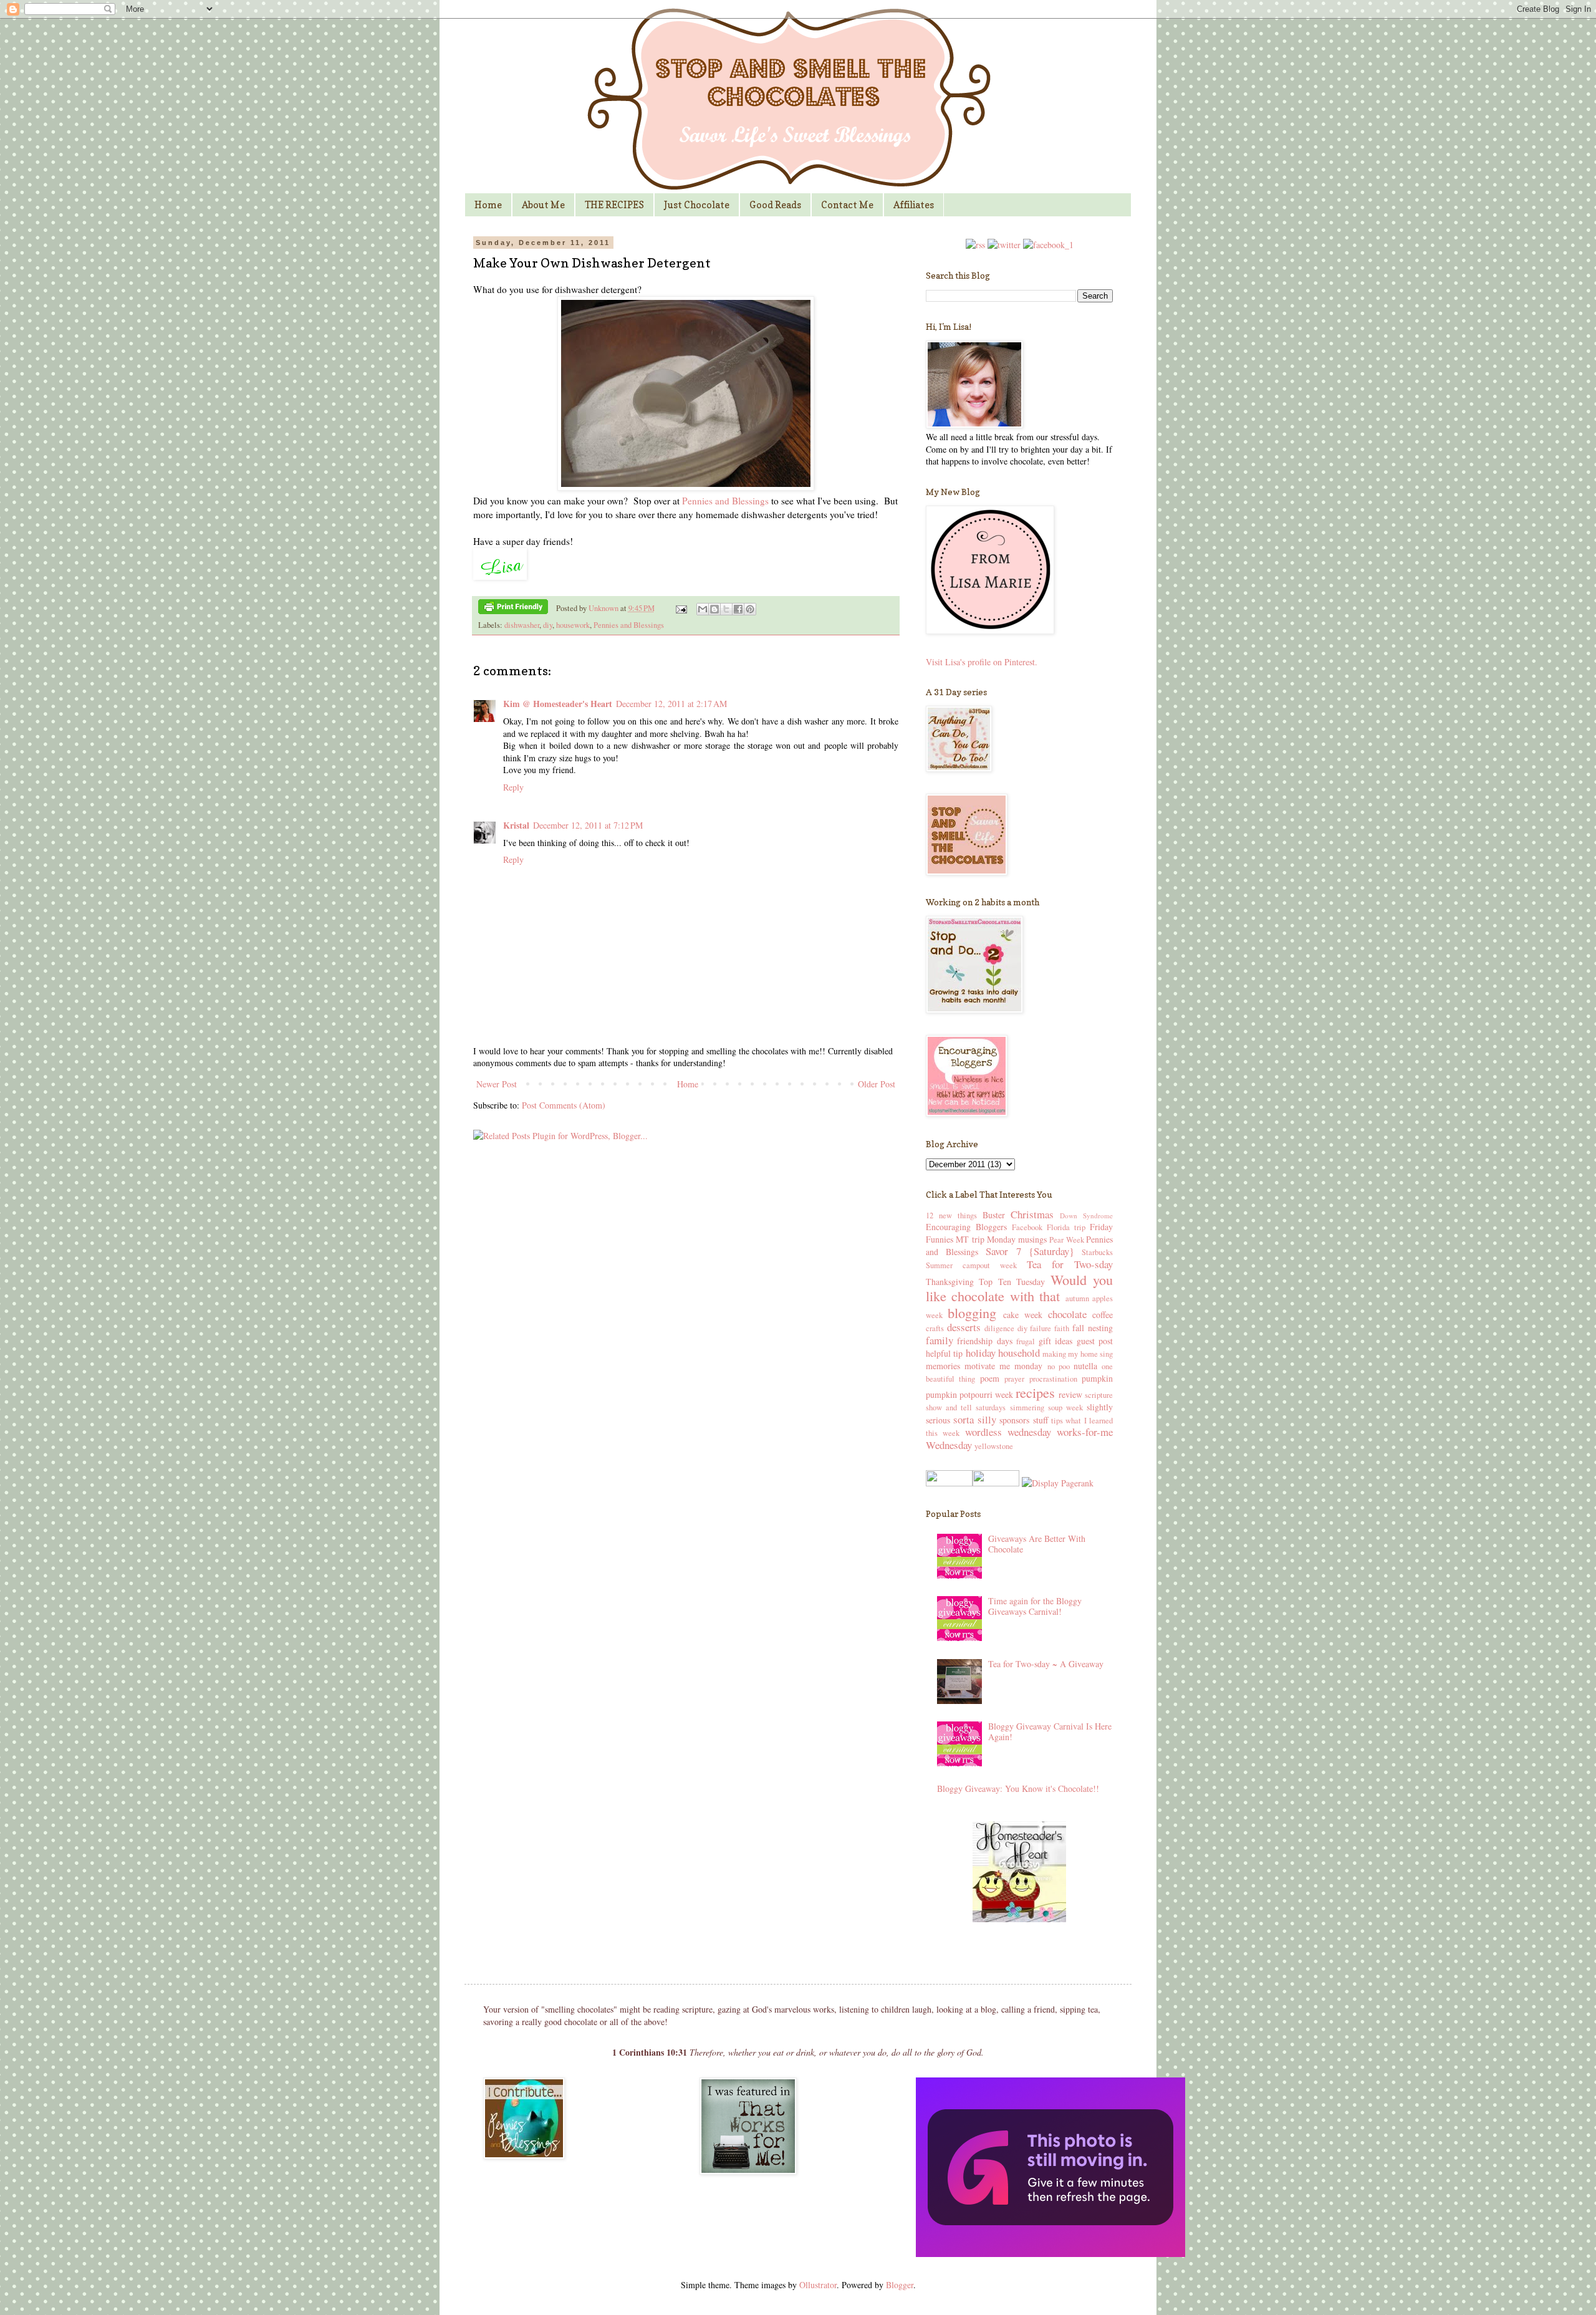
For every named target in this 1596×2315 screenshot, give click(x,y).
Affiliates (914, 205)
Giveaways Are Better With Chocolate (1037, 1544)
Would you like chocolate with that (1019, 1288)
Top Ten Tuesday (1012, 1282)
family (940, 1340)
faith (1062, 1328)
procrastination (1053, 1379)
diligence (999, 1328)
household (1019, 1353)
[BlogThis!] (714, 609)
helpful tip (944, 1353)
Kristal (516, 825)
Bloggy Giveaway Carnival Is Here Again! (1050, 1731)
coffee (1103, 1315)
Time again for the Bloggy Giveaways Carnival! (1035, 1606)
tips (1057, 1421)
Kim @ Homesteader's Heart (558, 704)
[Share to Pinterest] (750, 609)
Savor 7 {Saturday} (1030, 1251)
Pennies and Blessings (725, 501)
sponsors (1014, 1420)
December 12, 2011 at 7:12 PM (588, 825)
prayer (1014, 1379)
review (1070, 1394)
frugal (1026, 1341)
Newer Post (497, 1084)
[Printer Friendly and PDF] (513, 609)
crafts (935, 1328)
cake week (1023, 1315)
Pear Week (1066, 1240)
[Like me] (1048, 245)
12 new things (951, 1215)
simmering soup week (1046, 1408)
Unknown (604, 608)
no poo (1059, 1366)
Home (488, 205)
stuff (1041, 1420)
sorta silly (974, 1419)
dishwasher (522, 625)
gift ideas (1055, 1341)
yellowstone (994, 1446)
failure (1041, 1328)
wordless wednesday (1008, 1432)
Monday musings (1017, 1239)
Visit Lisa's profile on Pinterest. (982, 662)
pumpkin (1097, 1378)
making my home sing (1078, 1354)
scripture (1099, 1395)
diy (548, 625)
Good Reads (775, 205)
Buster (994, 1215)
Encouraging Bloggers (966, 1227)
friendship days (984, 1341)
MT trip (970, 1239)
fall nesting (1093, 1328)
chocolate (1067, 1314)
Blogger (900, 2285)
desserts (964, 1327)
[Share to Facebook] (738, 609)
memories (943, 1366)
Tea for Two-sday (1070, 1264)
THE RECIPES (614, 205)
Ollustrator (818, 2285)
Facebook (1027, 1227)
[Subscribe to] (975, 245)
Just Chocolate (697, 205)
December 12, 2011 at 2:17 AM (671, 704)
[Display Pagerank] (1056, 1483)
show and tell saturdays (966, 1408)
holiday (981, 1353)
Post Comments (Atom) (564, 1105)
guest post (1095, 1341)
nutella (1085, 1366)
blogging (972, 1312)
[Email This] (703, 609)
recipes (1035, 1392)
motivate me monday (1003, 1366)
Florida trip (1066, 1227)
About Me (543, 205)
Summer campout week (971, 1265)
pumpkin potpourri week (969, 1394)
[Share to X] (726, 609)
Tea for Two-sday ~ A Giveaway (1046, 1664)
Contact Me (847, 205)
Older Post (877, 1084)
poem (990, 1378)
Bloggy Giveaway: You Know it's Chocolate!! (1018, 1788)
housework (573, 625)
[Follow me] (1004, 245)
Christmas (1032, 1214)
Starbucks (1097, 1252)
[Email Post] (680, 608)
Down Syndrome (1086, 1215)
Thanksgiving (950, 1282)
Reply (513, 787)
